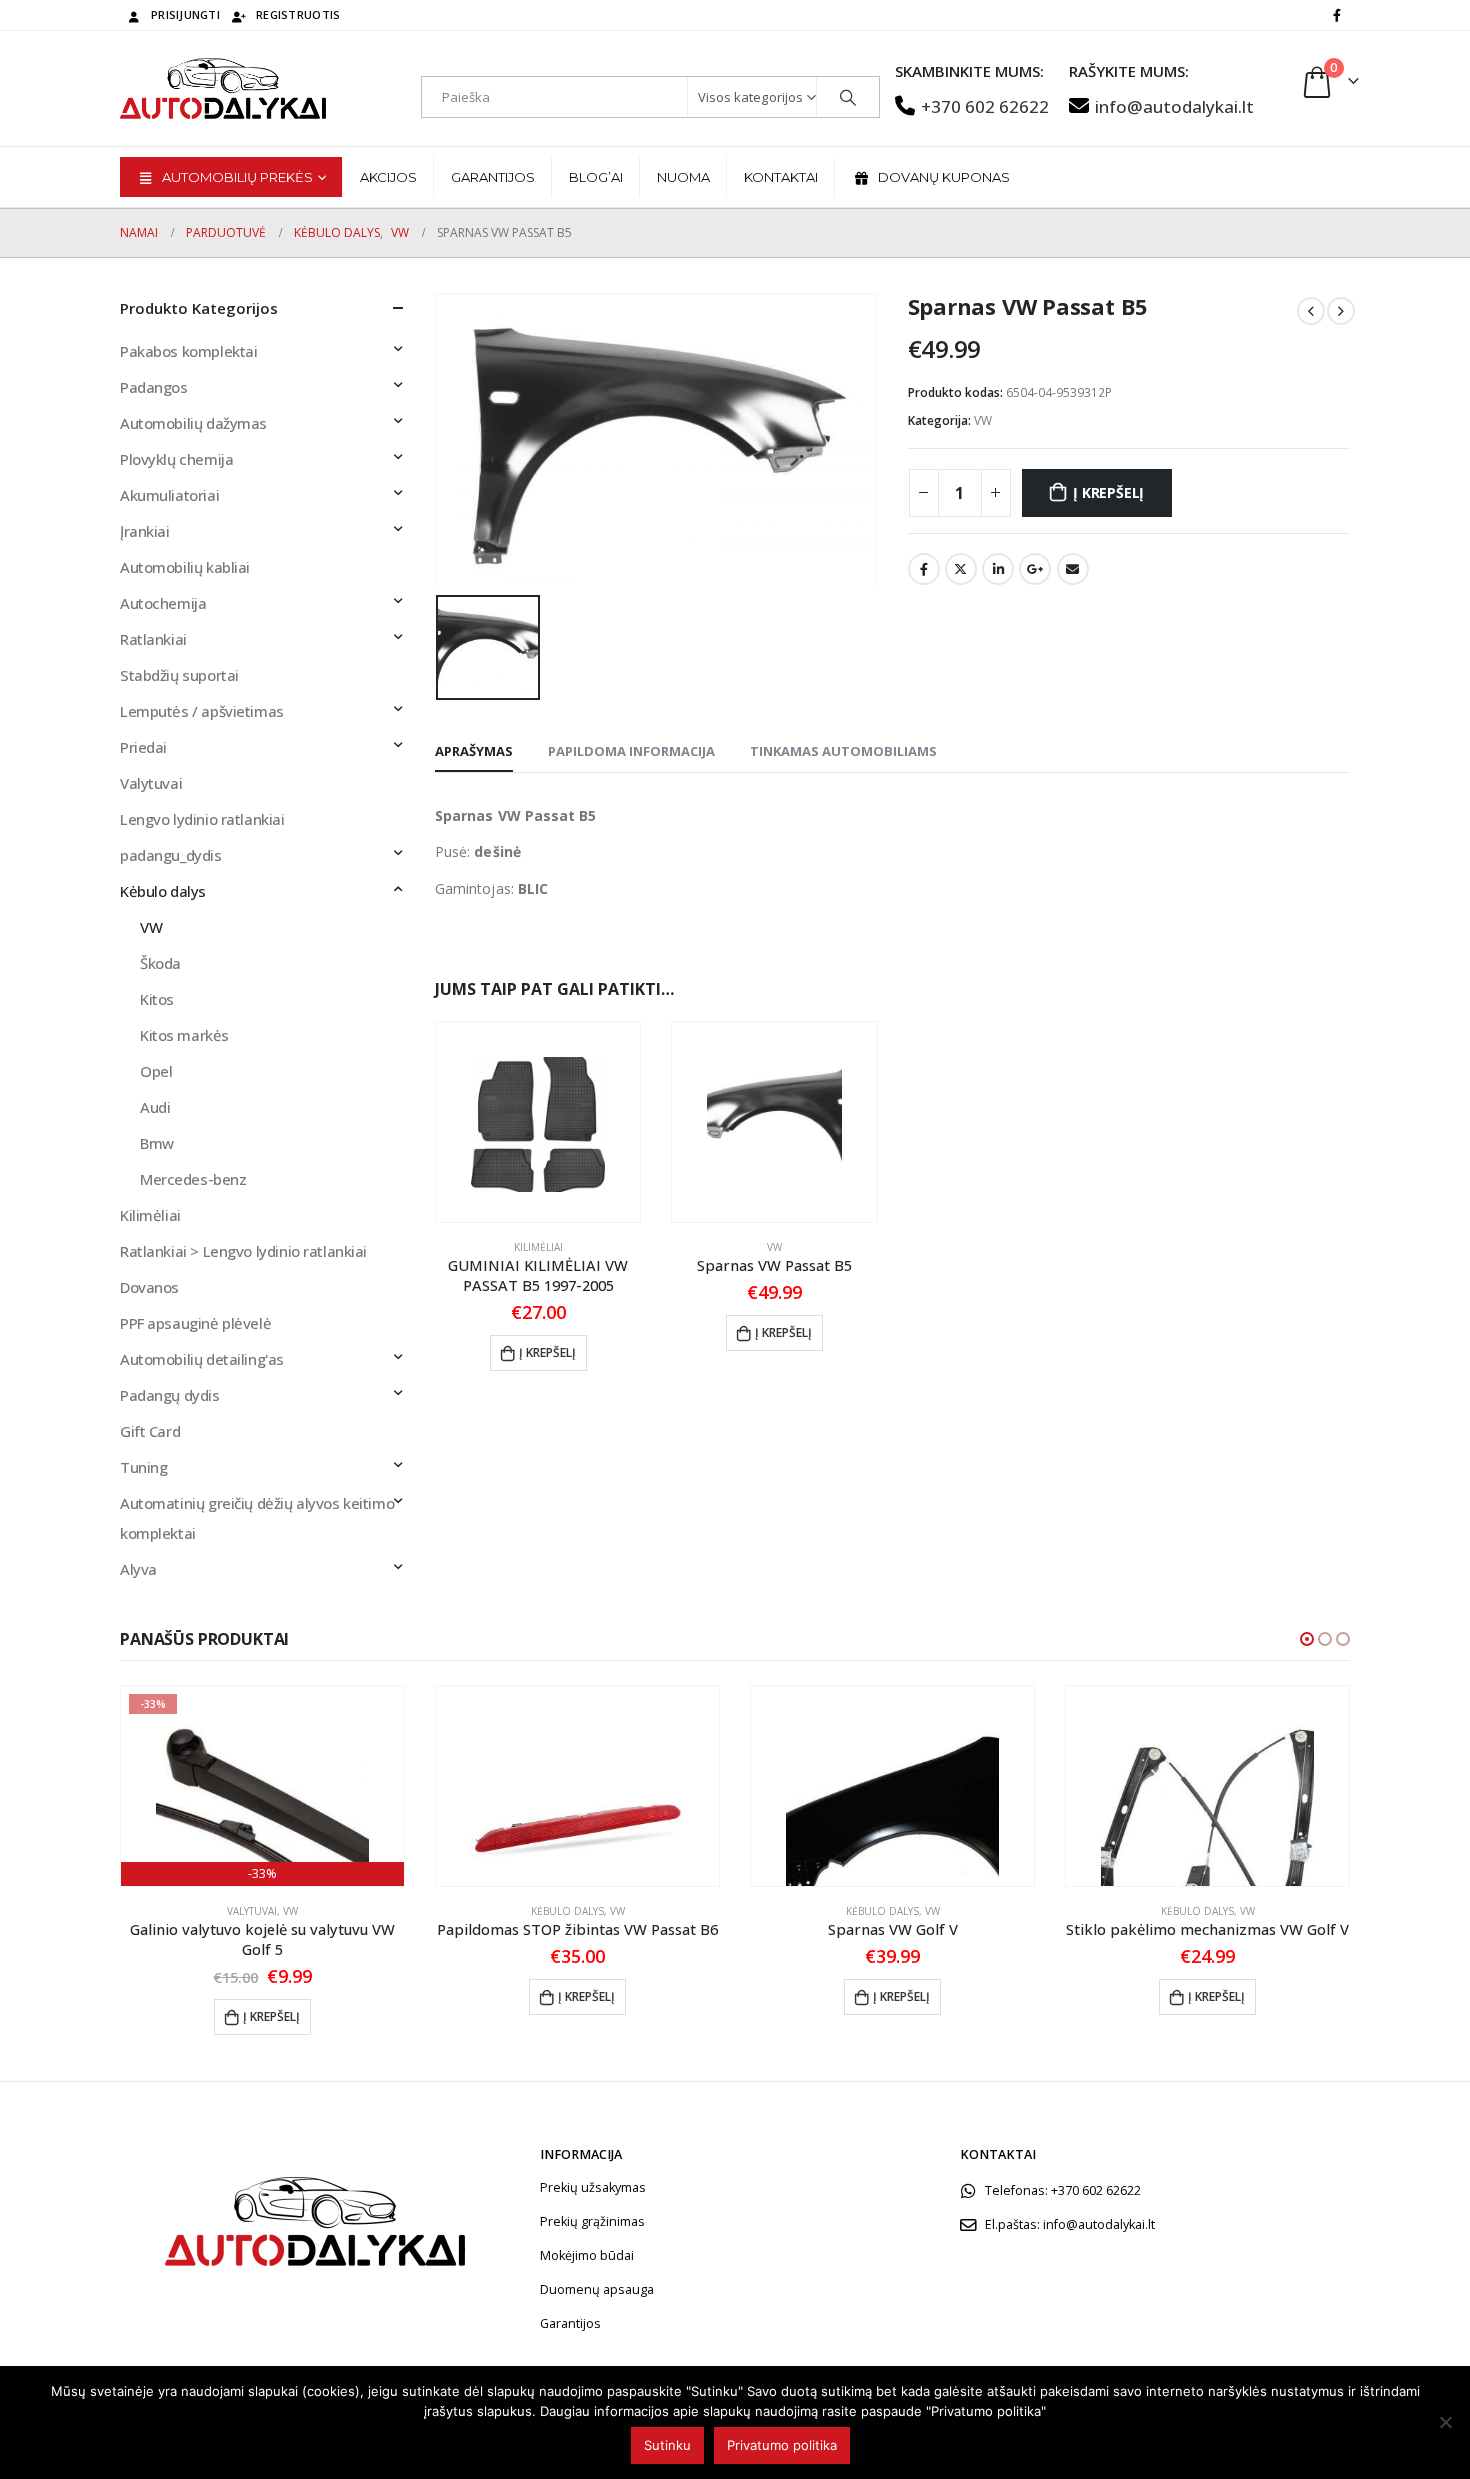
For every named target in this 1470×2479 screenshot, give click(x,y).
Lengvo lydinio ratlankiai (202, 819)
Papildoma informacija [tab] (631, 751)
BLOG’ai (596, 177)
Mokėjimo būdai (587, 2255)
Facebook (924, 569)
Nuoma (683, 177)
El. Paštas (1073, 569)
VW (983, 420)
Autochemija (163, 603)
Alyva (138, 1569)
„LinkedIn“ (998, 569)
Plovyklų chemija (176, 459)
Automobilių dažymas (193, 423)
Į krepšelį (1108, 492)
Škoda (160, 963)
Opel (156, 1071)
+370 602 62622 (985, 106)
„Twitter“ (961, 569)
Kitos (157, 999)
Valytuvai (151, 783)
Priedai (143, 747)
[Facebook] (1337, 15)
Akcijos (388, 177)
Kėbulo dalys (163, 891)
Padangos (154, 387)
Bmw (157, 1143)
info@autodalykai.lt (1174, 106)
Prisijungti (185, 14)
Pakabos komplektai (188, 351)
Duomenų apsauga (597, 2289)
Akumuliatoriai (169, 495)
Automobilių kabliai (185, 567)
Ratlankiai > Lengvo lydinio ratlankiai (243, 1251)
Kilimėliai (538, 1247)
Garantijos (493, 177)
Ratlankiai (153, 639)
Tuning (143, 1467)
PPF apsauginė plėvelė (195, 1323)
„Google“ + (1035, 569)
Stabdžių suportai (179, 675)
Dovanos (149, 1287)
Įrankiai (145, 531)
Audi (155, 1107)
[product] (538, 1122)
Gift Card (150, 1431)
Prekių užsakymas (593, 2187)
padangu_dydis (171, 855)
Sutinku (667, 2445)
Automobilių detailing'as (202, 1359)
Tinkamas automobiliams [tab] (843, 751)
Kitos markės (184, 1035)
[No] (1445, 2422)
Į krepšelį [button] (547, 1352)
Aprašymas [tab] (474, 751)
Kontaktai (781, 177)
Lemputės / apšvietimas (202, 711)
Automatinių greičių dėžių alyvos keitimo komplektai (257, 1518)
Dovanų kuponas (944, 177)
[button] (1307, 1639)
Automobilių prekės (237, 177)
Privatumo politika (782, 2445)
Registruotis (298, 14)
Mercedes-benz (193, 1179)
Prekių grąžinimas (592, 2221)
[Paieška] (848, 97)
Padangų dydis (170, 1395)
